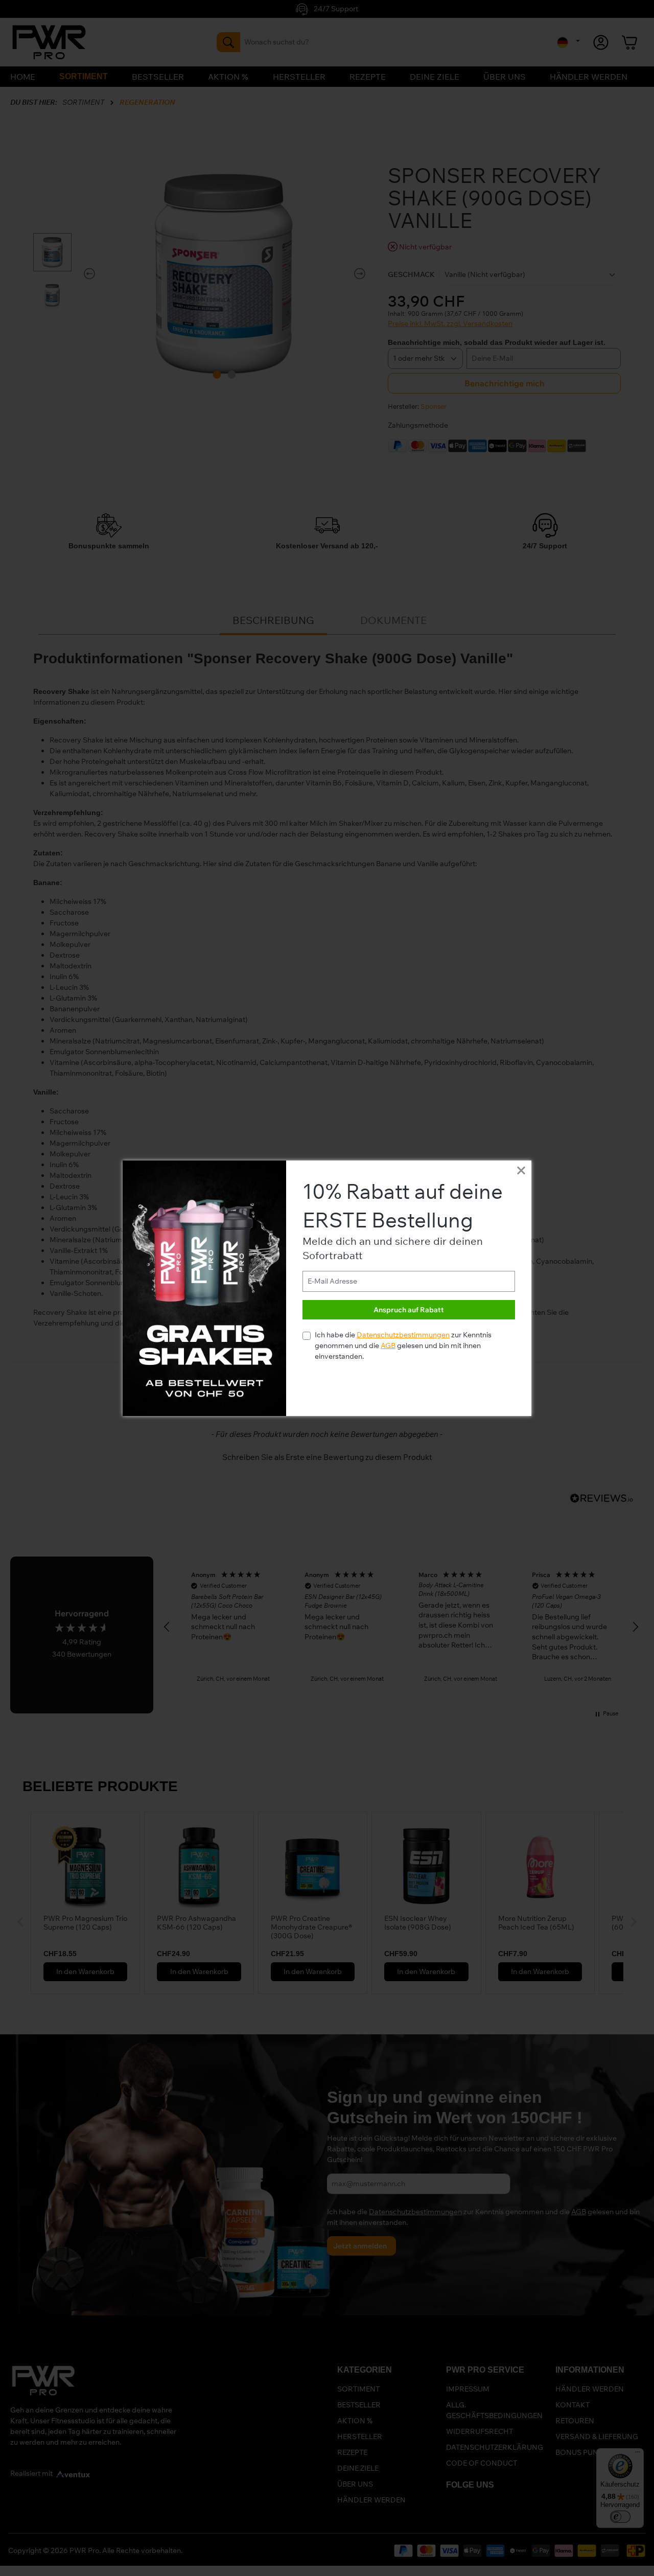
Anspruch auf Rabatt (409, 1310)
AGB (388, 1345)
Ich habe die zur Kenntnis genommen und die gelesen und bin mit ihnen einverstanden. (403, 1345)
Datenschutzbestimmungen (403, 1335)
